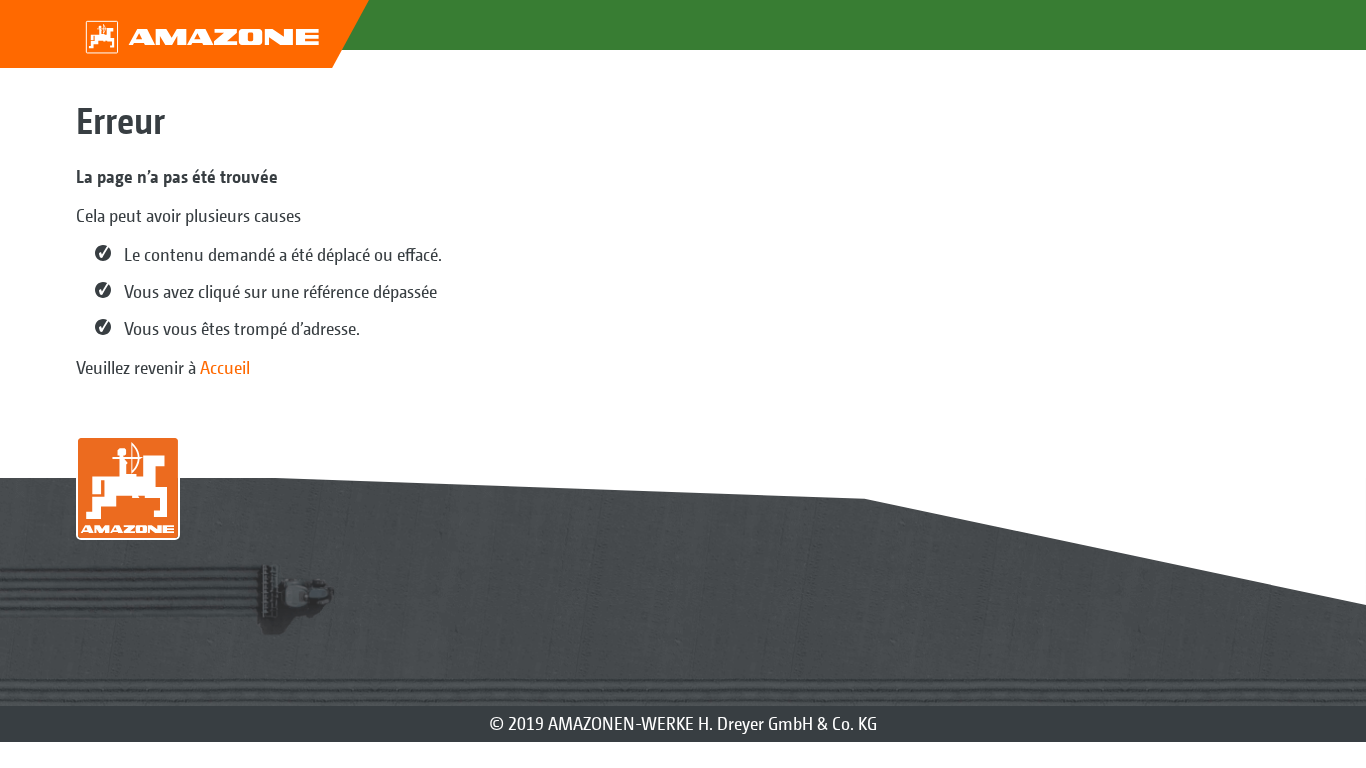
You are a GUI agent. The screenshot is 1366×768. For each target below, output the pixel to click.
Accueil (225, 367)
